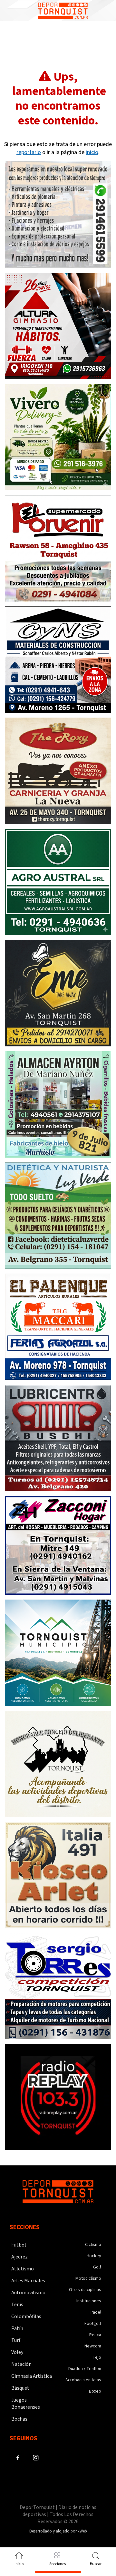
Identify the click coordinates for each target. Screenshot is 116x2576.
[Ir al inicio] (63, 10)
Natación (21, 2364)
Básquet (20, 2388)
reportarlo (29, 152)
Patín (17, 2328)
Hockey (94, 2256)
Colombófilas (26, 2316)
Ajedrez (19, 2257)
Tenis (17, 2305)
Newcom (93, 2346)
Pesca (95, 2335)
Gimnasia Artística (32, 2376)
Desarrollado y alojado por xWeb (58, 2531)
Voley (17, 2352)
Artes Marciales (28, 2281)
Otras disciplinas (85, 2290)
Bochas (19, 2419)
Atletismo (23, 2269)
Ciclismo (93, 2245)
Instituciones (89, 2301)
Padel (96, 2312)
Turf (16, 2340)
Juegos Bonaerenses (26, 2404)
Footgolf (93, 2324)
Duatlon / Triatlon (85, 2369)
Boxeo (95, 2391)
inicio (92, 152)
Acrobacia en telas (83, 2380)
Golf (97, 2267)
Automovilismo (28, 2293)
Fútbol (19, 2245)
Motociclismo (88, 2278)
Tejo (97, 2357)
